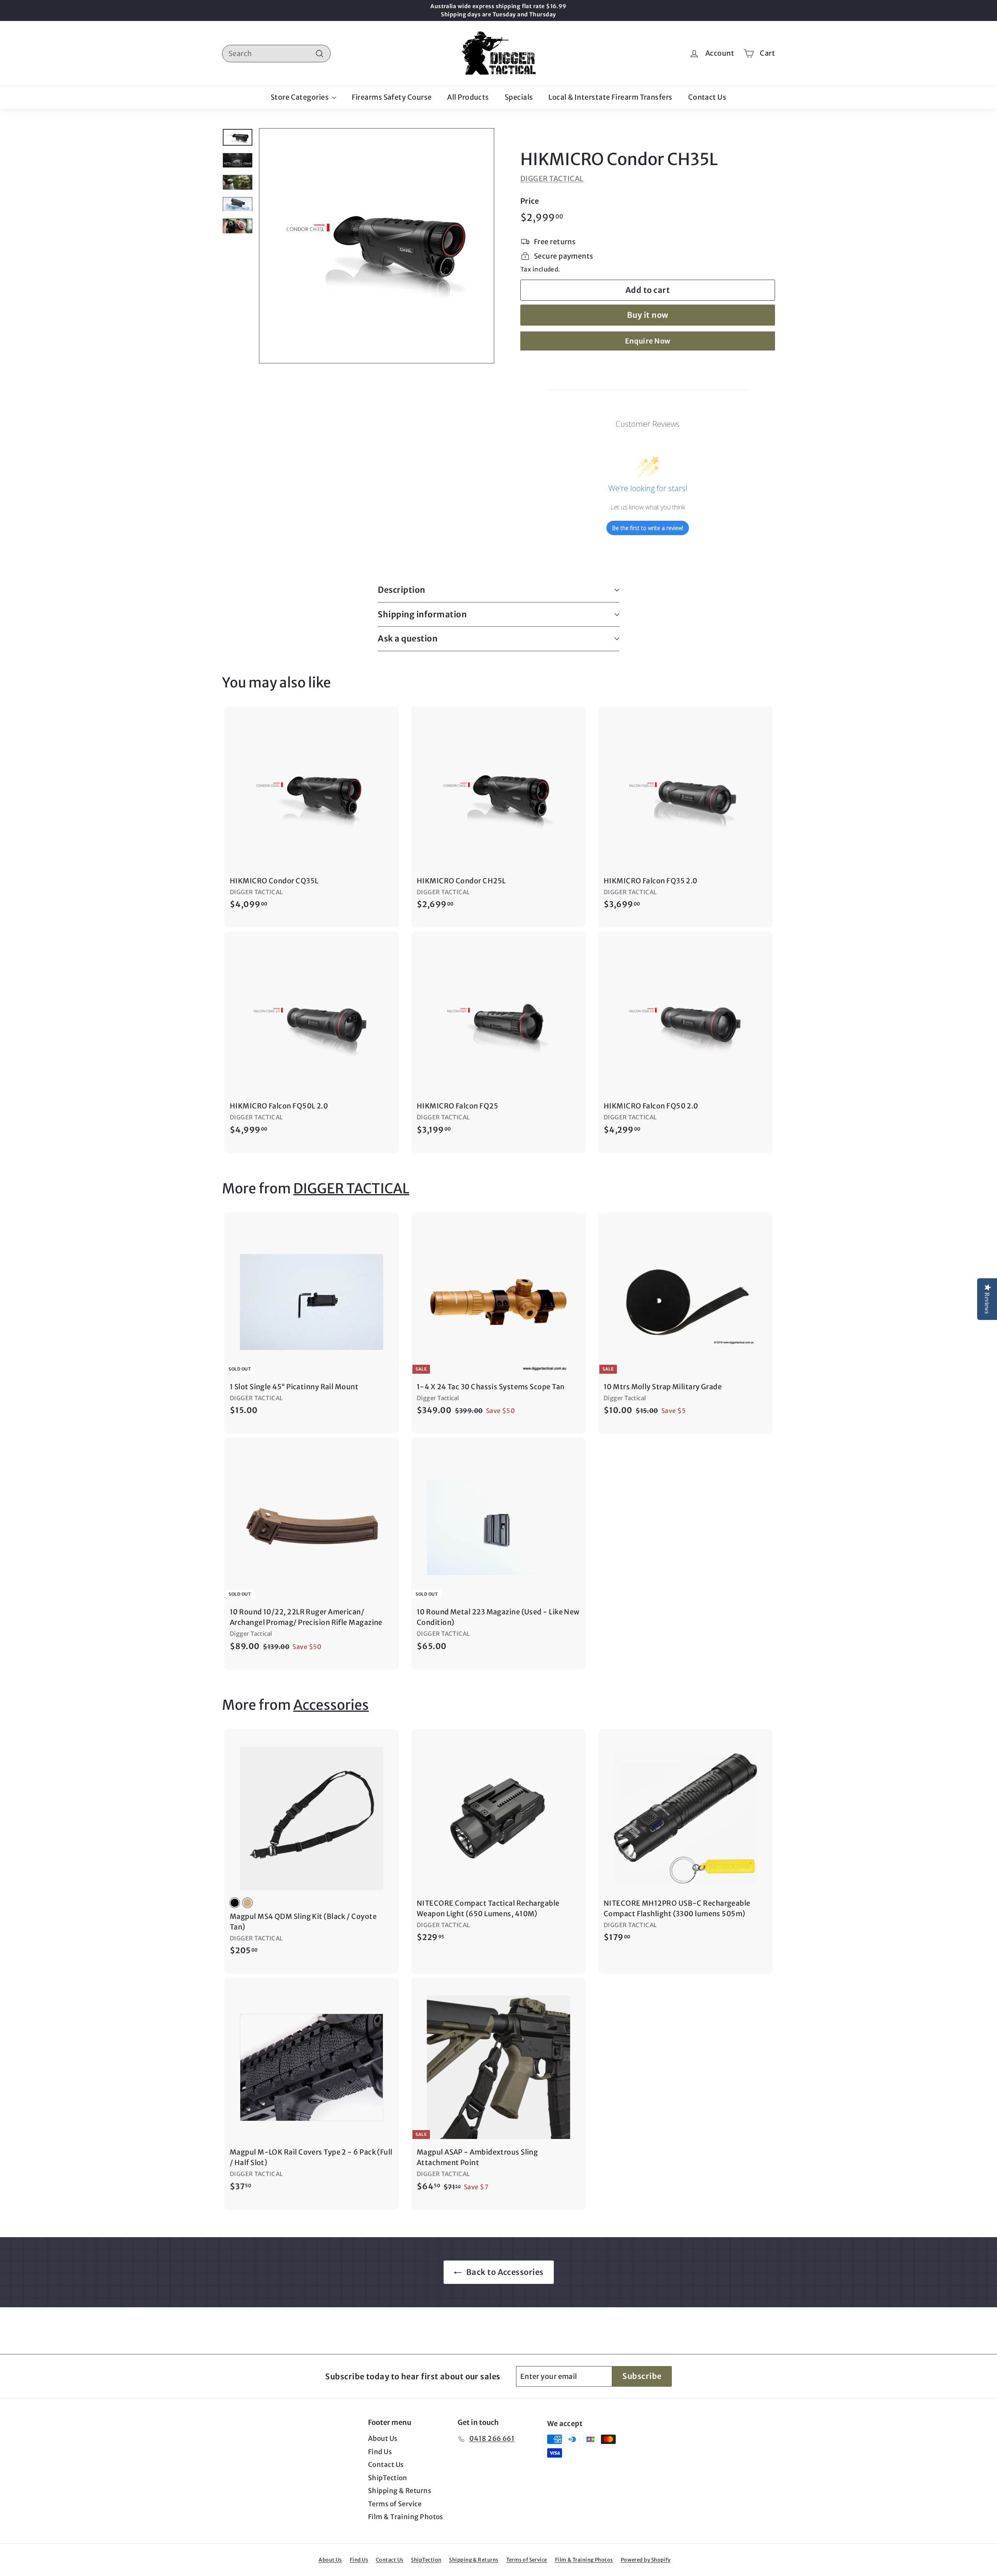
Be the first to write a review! (648, 528)
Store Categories (300, 97)
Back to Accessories (504, 2272)
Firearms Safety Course (392, 97)
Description (402, 590)
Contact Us (707, 97)
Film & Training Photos (406, 2517)
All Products (468, 97)
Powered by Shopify (646, 2560)
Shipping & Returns (400, 2491)
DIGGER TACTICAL (552, 179)
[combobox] (276, 54)
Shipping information (422, 614)
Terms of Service (395, 2504)
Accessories (331, 1705)
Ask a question (408, 639)
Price (530, 201)
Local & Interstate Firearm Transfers (610, 97)
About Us (383, 2439)
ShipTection (388, 2478)
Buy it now (648, 315)
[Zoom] (377, 246)
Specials (519, 97)
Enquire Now (648, 341)
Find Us (380, 2452)
